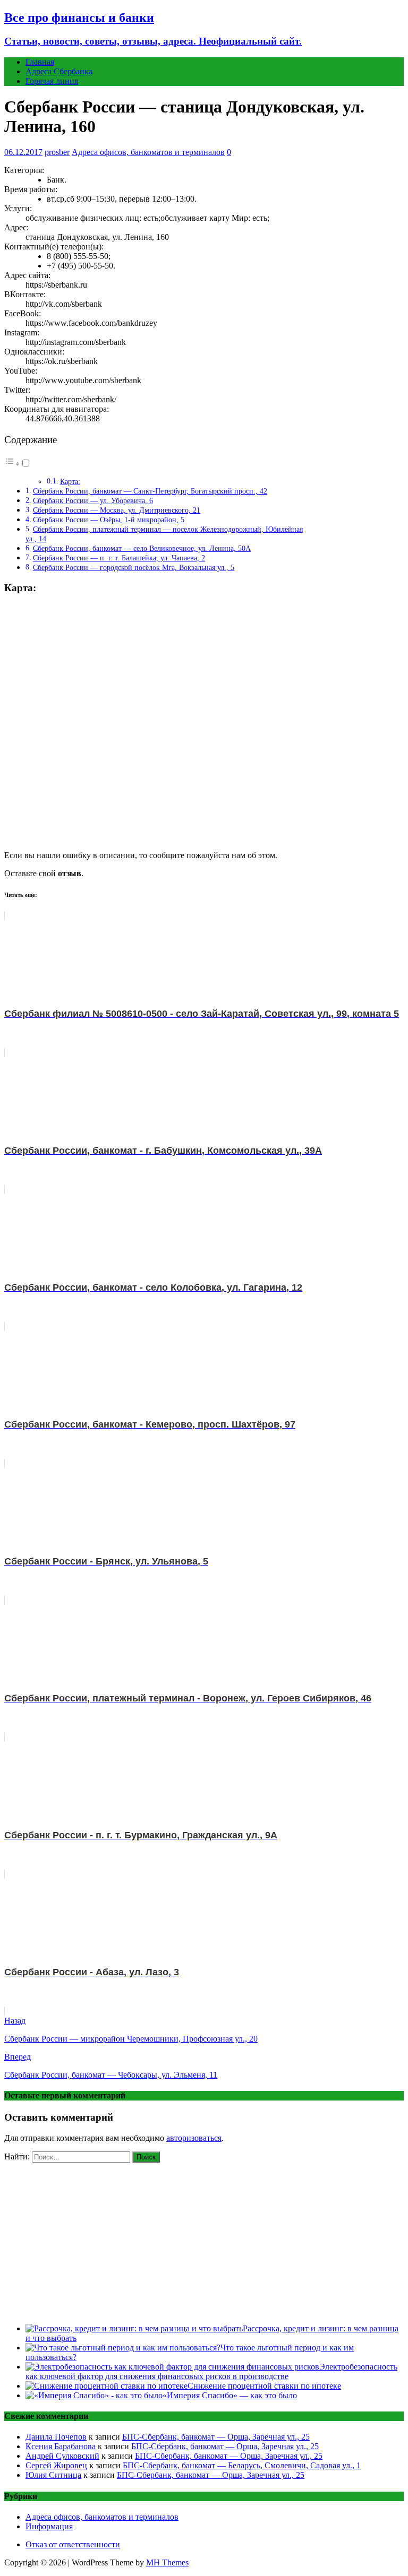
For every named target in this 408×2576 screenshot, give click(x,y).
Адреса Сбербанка (59, 71)
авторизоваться (194, 2138)
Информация (49, 2526)
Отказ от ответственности (73, 2544)
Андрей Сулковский (62, 2456)
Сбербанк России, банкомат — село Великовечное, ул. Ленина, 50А (142, 548)
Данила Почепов (56, 2437)
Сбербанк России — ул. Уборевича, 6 (93, 500)
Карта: (70, 482)
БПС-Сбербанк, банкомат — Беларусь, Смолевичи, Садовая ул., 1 (242, 2465)
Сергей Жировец (56, 2465)
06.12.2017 (23, 152)
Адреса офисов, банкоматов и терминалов (148, 152)
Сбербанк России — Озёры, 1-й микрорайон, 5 (109, 520)
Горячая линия (52, 81)
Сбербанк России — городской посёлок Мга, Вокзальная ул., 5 (134, 567)
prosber (57, 152)
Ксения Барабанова (61, 2446)
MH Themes (167, 2562)
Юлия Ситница (53, 2475)
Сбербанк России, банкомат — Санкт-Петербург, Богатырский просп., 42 (150, 491)
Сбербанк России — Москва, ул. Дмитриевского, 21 (117, 510)
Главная (40, 62)
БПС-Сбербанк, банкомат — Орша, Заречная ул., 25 (216, 2437)
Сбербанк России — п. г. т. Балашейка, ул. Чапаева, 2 (119, 558)
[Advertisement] (204, 2241)
